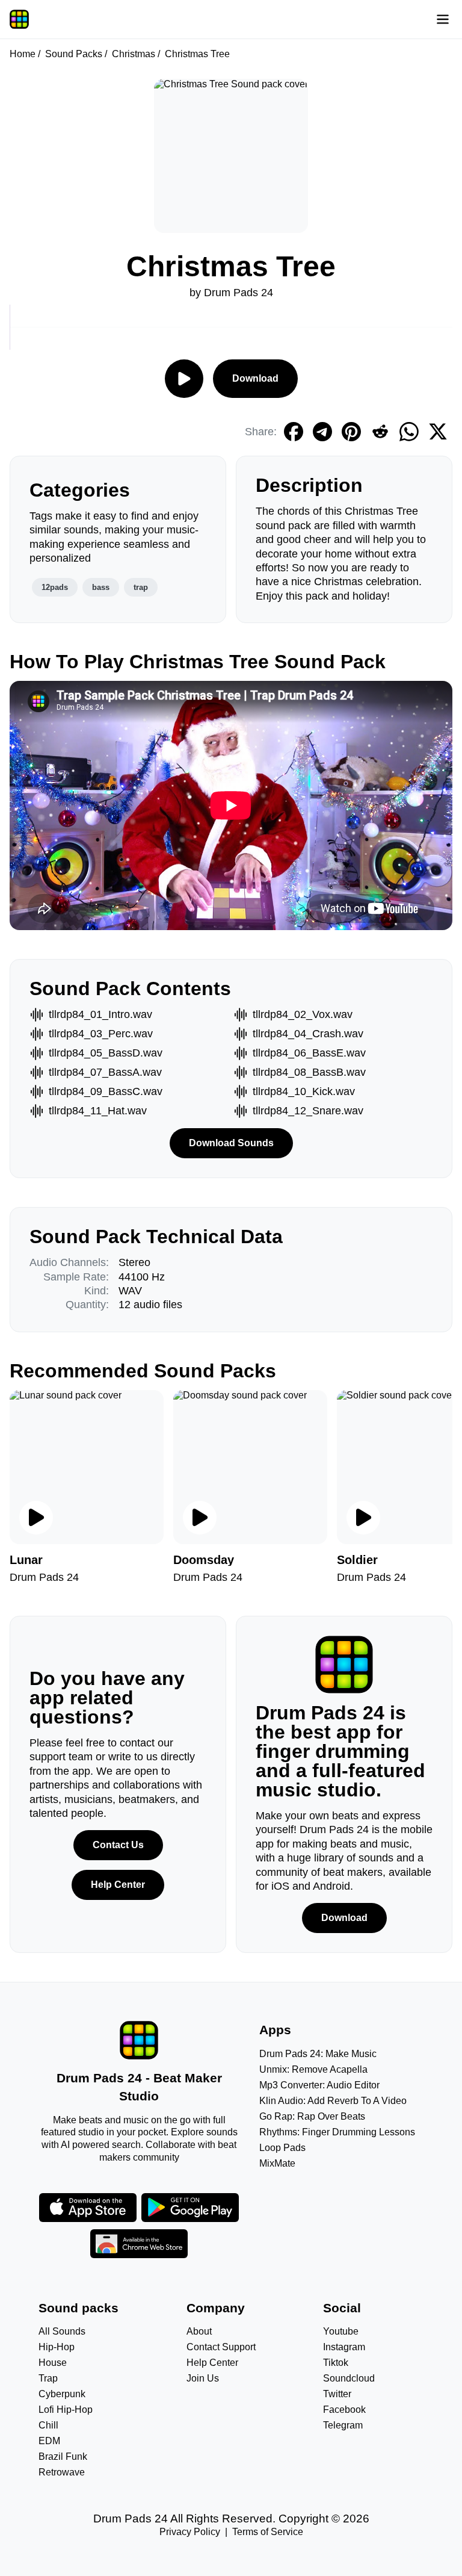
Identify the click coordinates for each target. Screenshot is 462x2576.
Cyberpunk (62, 2394)
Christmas (134, 54)
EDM (49, 2441)
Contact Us (118, 1845)
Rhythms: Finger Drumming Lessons (337, 2132)
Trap (48, 2378)
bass (101, 587)
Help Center (118, 1885)
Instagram (344, 2347)
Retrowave (62, 2472)
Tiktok (336, 2363)
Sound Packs (74, 54)
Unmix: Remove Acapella (313, 2069)
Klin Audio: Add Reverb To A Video (333, 2101)
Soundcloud (349, 2378)
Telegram (343, 2425)
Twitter (337, 2394)
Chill (48, 2425)
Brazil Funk (63, 2457)
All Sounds (62, 2331)
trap (141, 587)
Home (23, 54)
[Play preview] (36, 1518)
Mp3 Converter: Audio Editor (319, 2085)
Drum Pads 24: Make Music (318, 2054)
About (199, 2331)
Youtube (341, 2331)
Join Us (203, 2378)
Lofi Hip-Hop (66, 2410)
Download (255, 378)
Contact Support (221, 2347)
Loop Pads (282, 2148)
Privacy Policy (190, 2532)
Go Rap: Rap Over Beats (312, 2116)
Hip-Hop (57, 2347)
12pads (55, 587)
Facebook (344, 2410)
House (53, 2363)
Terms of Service (268, 2532)
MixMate (277, 2163)
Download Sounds (231, 1143)
